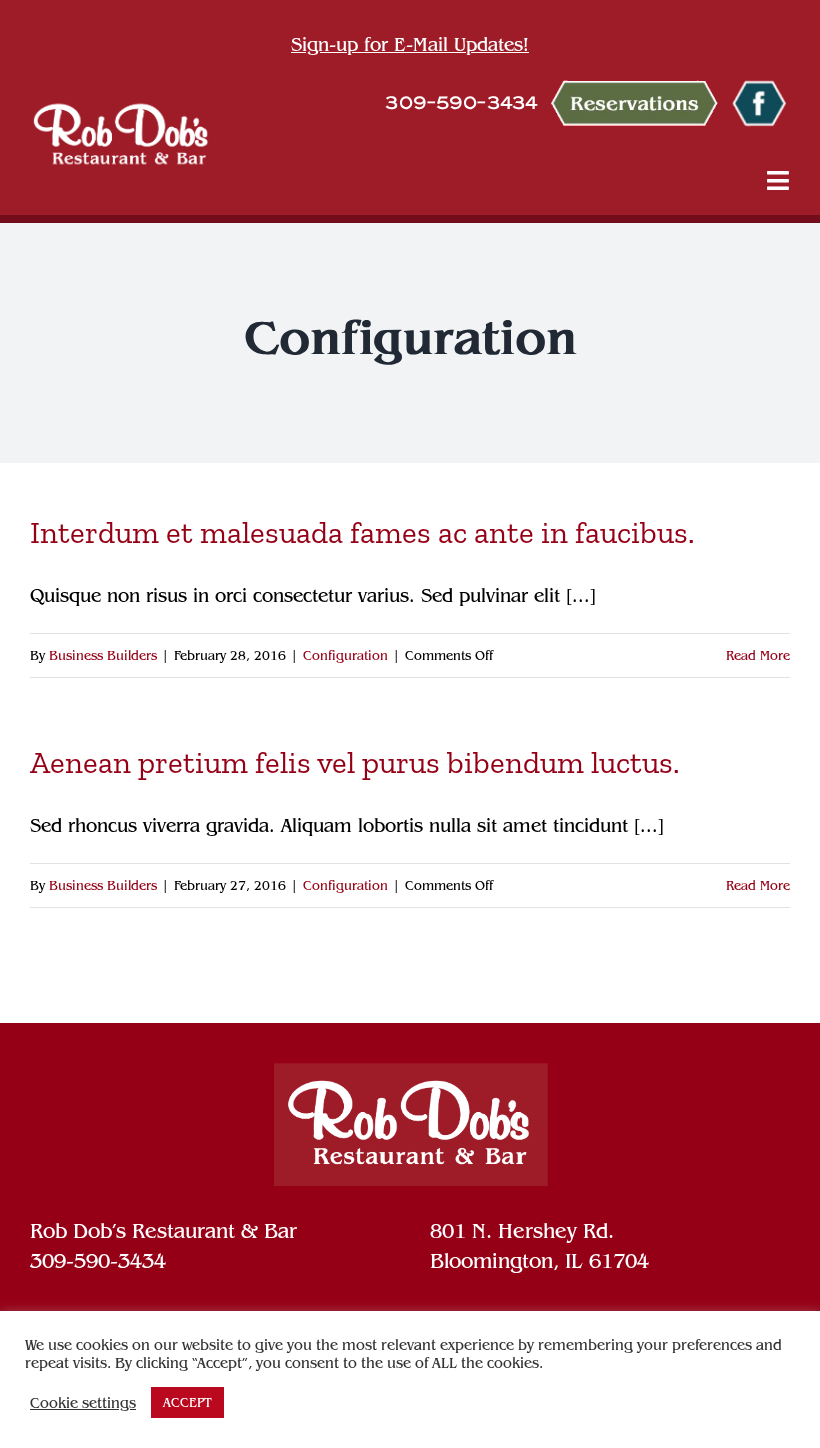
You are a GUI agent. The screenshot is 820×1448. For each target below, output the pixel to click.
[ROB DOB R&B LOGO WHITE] (121, 133)
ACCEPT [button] (187, 1402)
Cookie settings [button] (83, 1403)
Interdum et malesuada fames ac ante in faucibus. (362, 532)
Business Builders (103, 655)
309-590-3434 (98, 1261)
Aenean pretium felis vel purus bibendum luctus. (355, 762)
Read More (758, 655)
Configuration (345, 655)
